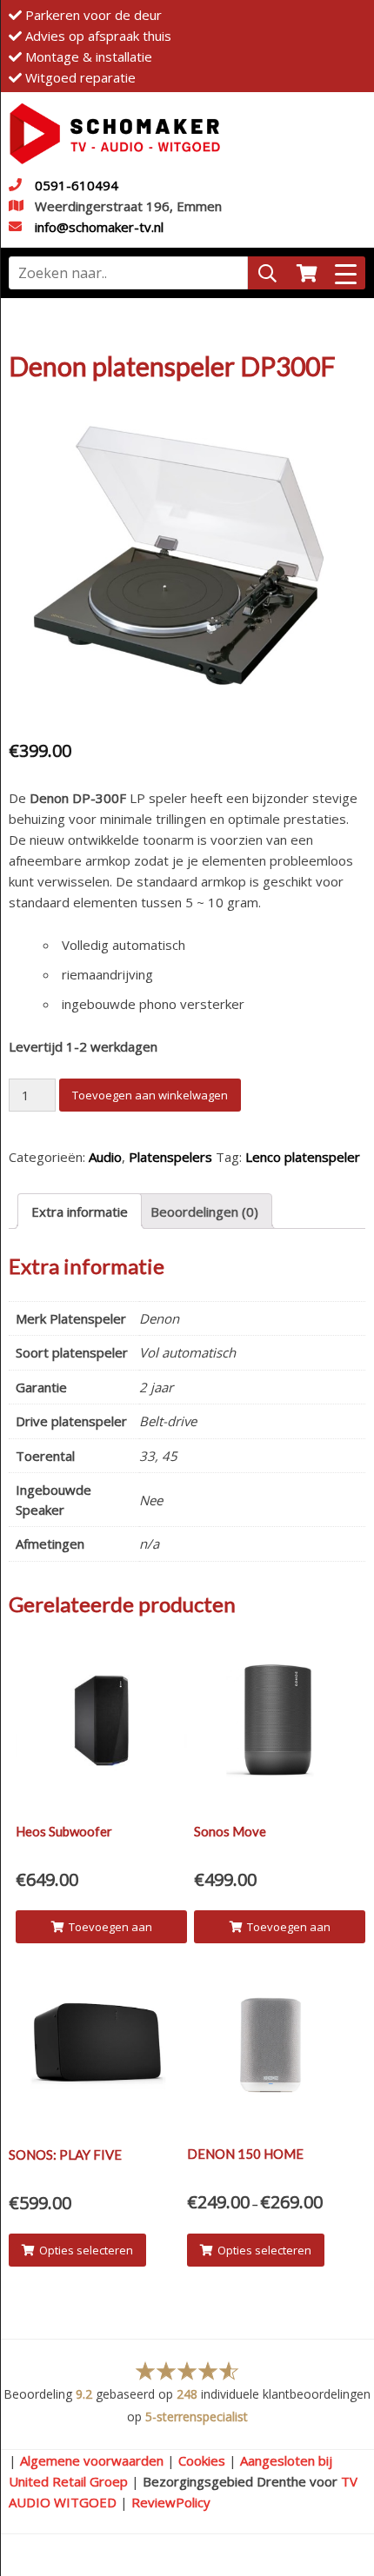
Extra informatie (80, 1212)
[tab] (80, 1211)
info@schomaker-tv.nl (99, 227)
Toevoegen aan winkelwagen (150, 1095)
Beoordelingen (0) (204, 1212)
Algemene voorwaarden (92, 2460)
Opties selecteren (86, 2250)
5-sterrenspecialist (197, 2417)
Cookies (202, 2460)
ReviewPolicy (171, 2502)
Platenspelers (170, 1157)
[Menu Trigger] (346, 273)
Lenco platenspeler (303, 1157)
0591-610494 (77, 185)
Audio (105, 1157)
